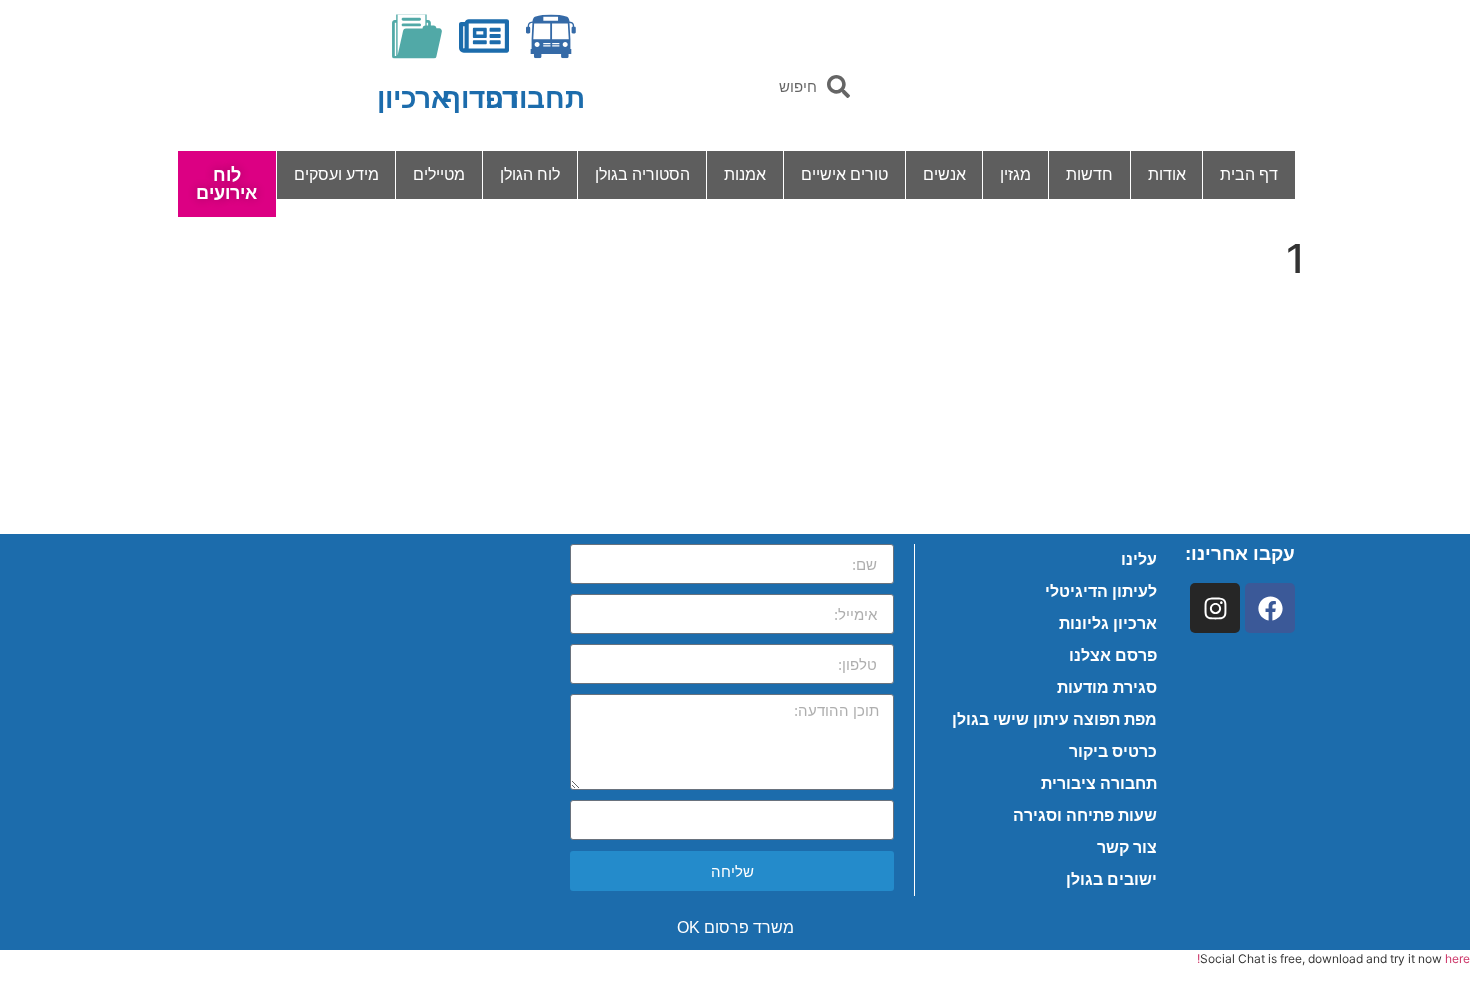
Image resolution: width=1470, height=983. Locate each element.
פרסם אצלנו (1113, 655)
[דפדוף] (484, 36)
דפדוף (480, 98)
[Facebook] (1270, 608)
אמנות (745, 174)
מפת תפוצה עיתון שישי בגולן (1054, 719)
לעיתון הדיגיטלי (1101, 591)
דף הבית (1249, 174)
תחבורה (535, 98)
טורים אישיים (844, 174)
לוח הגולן (530, 174)
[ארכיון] (417, 36)
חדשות (1089, 174)
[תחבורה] (551, 36)
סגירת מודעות (1107, 687)
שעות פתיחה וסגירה (1085, 815)
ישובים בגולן (1111, 879)
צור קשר (1127, 847)
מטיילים (439, 174)
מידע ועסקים (336, 174)
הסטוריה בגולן (642, 174)
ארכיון (413, 98)
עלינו (1139, 559)
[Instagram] (1215, 608)
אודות (1167, 174)
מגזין (1015, 174)
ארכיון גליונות (1108, 623)
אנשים (944, 174)
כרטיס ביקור (1113, 751)
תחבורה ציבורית (1099, 783)
